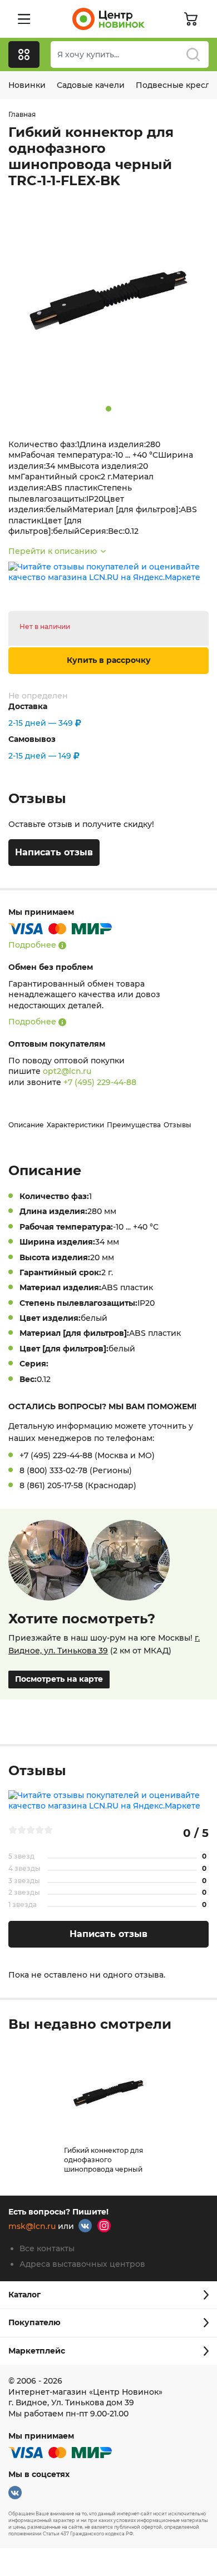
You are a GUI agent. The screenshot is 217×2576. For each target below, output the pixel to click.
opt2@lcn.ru (67, 1071)
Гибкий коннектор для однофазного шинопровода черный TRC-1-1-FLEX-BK (103, 2164)
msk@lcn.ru (32, 2227)
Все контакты (47, 2248)
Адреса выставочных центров (82, 2264)
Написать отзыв (54, 852)
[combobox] (130, 55)
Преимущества (134, 1125)
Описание (26, 1125)
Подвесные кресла (175, 85)
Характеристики (75, 1125)
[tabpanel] (108, 300)
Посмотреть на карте (59, 1679)
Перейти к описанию (53, 551)
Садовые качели (91, 85)
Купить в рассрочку (109, 660)
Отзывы (177, 1125)
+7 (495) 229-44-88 (100, 1082)
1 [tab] (108, 409)
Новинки (27, 85)
